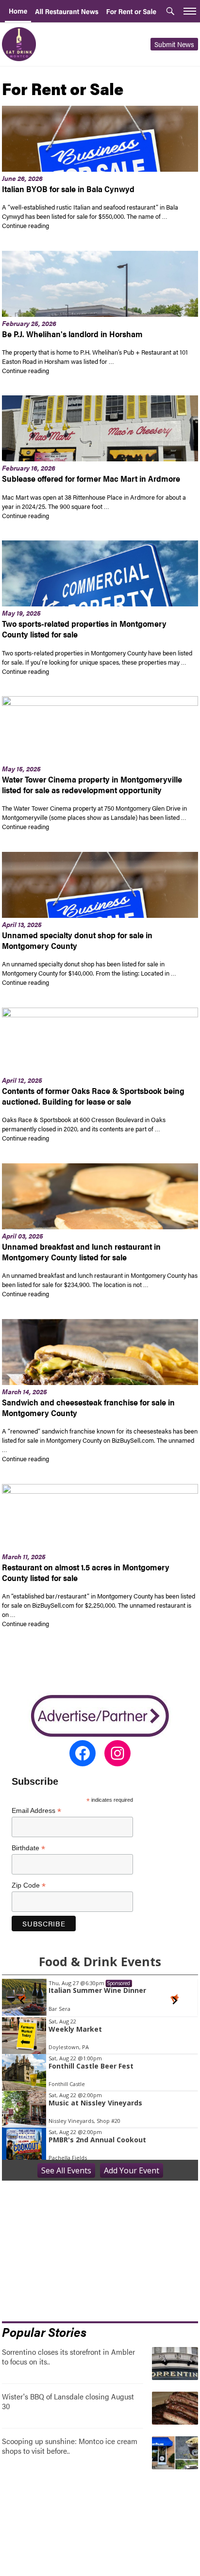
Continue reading (78, 225)
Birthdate (28, 1848)
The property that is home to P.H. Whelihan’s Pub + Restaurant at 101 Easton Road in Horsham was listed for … (95, 357)
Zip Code (29, 1885)
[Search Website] (170, 12)
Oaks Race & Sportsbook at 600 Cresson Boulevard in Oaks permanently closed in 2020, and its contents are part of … (84, 1124)
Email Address (36, 1811)
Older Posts (100, 1664)
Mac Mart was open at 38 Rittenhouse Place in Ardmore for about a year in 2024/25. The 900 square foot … (94, 502)
